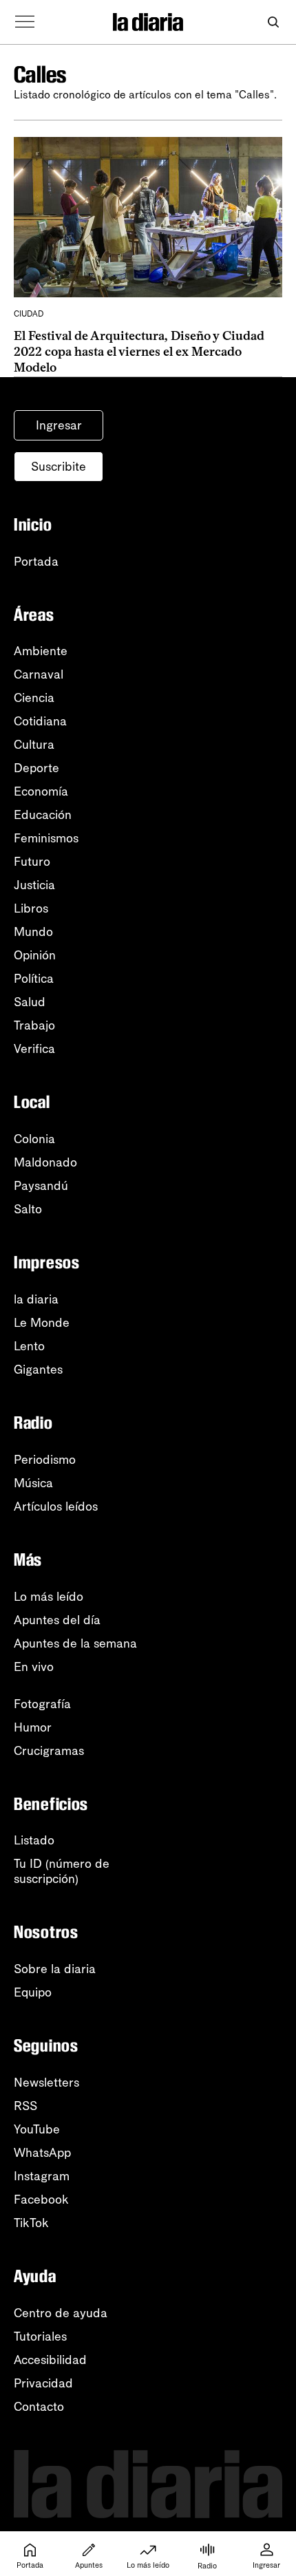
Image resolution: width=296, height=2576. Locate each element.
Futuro (32, 862)
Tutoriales (40, 2337)
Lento (29, 1346)
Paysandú (41, 1186)
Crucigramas (49, 1751)
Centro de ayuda (61, 2313)
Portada (36, 562)
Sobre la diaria (55, 1969)
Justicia (34, 885)
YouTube (37, 2129)
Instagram (42, 2176)
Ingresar (59, 425)
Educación (43, 815)
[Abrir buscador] (273, 22)
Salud (30, 1002)
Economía (41, 791)
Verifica (34, 1049)
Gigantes (38, 1370)
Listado (34, 1840)
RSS (25, 2106)
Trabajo (34, 1025)
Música (33, 1483)
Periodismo (45, 1460)
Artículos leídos (56, 1507)
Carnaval (39, 674)
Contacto (39, 2407)
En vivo (34, 1667)
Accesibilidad (50, 2360)
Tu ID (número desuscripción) (62, 1871)
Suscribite (59, 467)
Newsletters (46, 2083)
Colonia (34, 1139)
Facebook (41, 2200)
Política (34, 979)
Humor (33, 1727)
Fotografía (42, 1704)
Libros (31, 908)
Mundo (33, 932)
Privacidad (43, 2383)
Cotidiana (40, 721)
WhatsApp (42, 2153)
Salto (28, 1209)
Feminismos (46, 838)
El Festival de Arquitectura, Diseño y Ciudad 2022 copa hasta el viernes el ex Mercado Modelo (139, 352)
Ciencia (34, 698)
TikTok (31, 2223)
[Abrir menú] (25, 22)
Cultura (34, 745)
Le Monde (42, 1323)
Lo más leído (49, 1597)
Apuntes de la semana (75, 1643)
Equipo (33, 1992)
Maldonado (45, 1162)
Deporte (36, 768)
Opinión (35, 955)
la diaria (36, 1299)
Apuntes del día (57, 1620)
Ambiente (41, 651)
